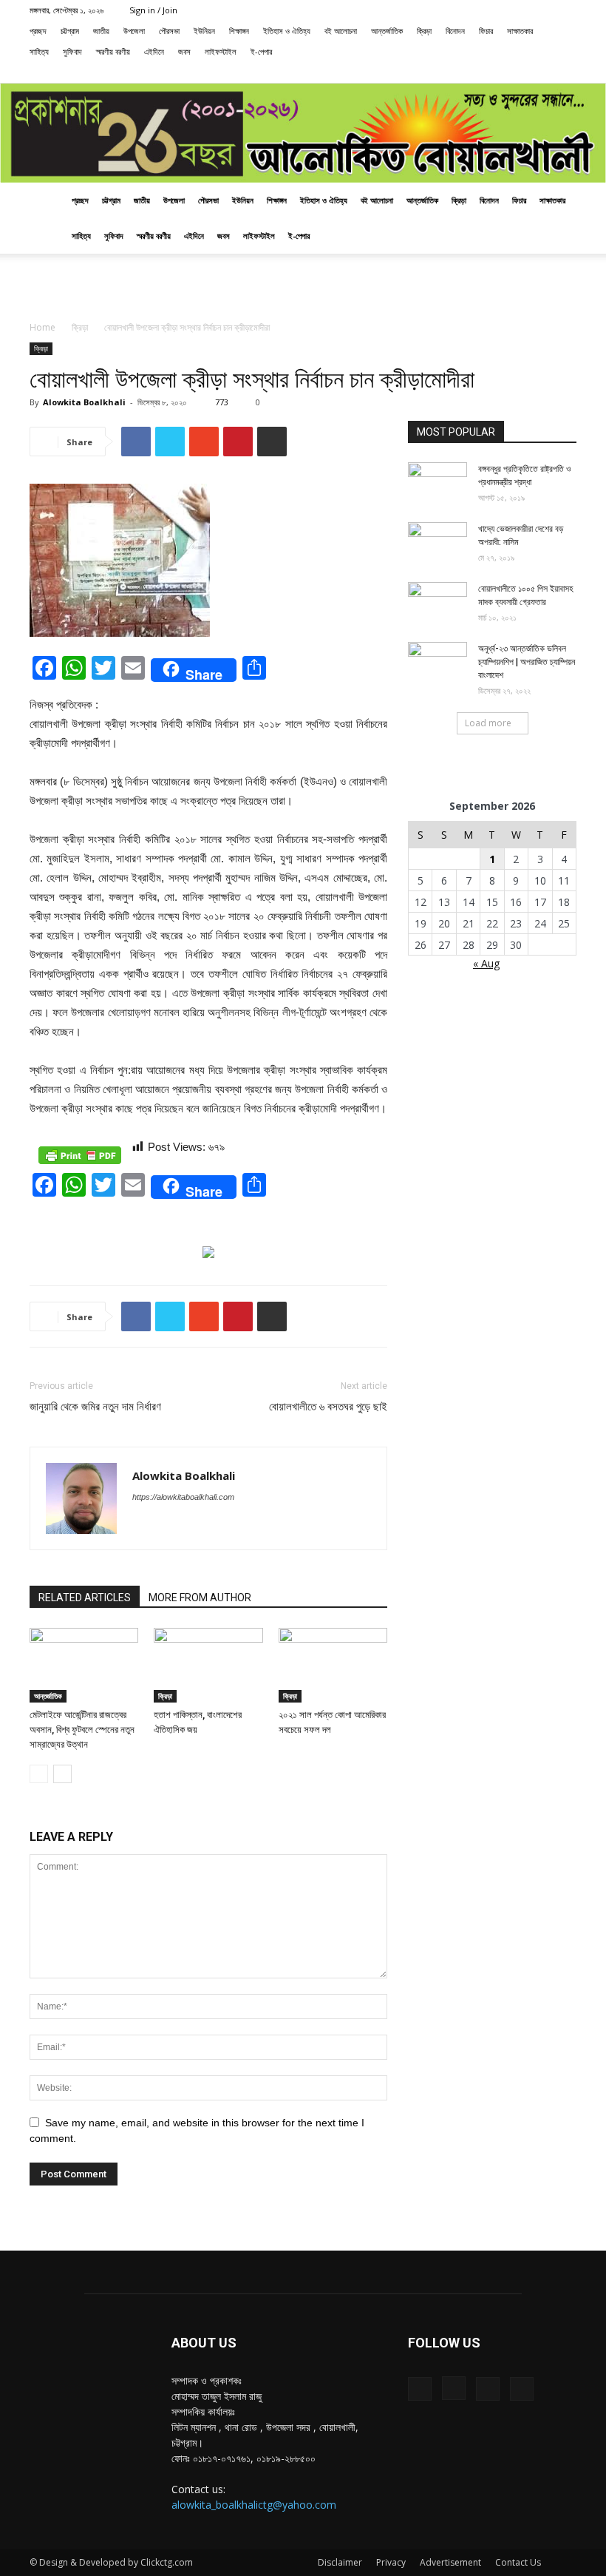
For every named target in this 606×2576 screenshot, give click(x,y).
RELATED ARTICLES (85, 1598)
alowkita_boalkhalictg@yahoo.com (254, 2505)
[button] (470, 72)
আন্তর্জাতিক (387, 31)
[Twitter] (541, 72)
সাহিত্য (39, 51)
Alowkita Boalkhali (84, 402)
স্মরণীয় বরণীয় (113, 51)
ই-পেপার (261, 51)
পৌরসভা (169, 31)
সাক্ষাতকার (520, 31)
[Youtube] (565, 72)
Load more (488, 723)
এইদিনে (154, 51)
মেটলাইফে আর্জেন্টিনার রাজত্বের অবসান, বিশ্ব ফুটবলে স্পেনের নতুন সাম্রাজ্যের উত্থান (82, 1730)
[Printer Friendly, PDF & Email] (80, 1155)
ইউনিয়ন (204, 31)
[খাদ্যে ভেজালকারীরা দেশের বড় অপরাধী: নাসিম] (438, 543)
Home (42, 327)
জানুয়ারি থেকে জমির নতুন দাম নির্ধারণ (95, 1407)
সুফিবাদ (72, 51)
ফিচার (486, 31)
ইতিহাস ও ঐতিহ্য (287, 31)
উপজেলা (134, 31)
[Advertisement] (303, 286)
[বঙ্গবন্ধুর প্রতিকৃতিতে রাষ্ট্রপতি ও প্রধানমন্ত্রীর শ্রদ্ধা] (438, 483)
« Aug (486, 963)
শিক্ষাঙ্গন (239, 31)
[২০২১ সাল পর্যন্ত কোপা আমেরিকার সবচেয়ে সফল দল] (333, 1665)
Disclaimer (340, 2562)
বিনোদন (455, 31)
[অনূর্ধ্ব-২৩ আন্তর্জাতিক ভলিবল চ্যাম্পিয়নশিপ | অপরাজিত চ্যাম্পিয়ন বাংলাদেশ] (438, 663)
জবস (184, 51)
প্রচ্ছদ (38, 31)
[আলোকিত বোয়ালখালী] (303, 133)
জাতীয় (101, 31)
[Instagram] (517, 72)
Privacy (391, 2562)
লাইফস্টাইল (221, 51)
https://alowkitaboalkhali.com (183, 1497)
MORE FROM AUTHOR (200, 1598)
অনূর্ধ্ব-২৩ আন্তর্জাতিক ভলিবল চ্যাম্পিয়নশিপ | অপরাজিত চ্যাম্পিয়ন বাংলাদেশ (527, 662)
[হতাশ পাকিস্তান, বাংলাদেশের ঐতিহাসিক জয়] (208, 1665)
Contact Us (518, 2562)
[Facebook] (492, 72)
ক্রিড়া (424, 31)
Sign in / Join (153, 10)
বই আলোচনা (341, 31)
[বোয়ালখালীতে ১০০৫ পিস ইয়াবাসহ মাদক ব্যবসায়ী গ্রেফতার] (438, 603)
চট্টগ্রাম (70, 31)
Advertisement (450, 2562)
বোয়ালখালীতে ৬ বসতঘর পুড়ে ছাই (328, 1407)
